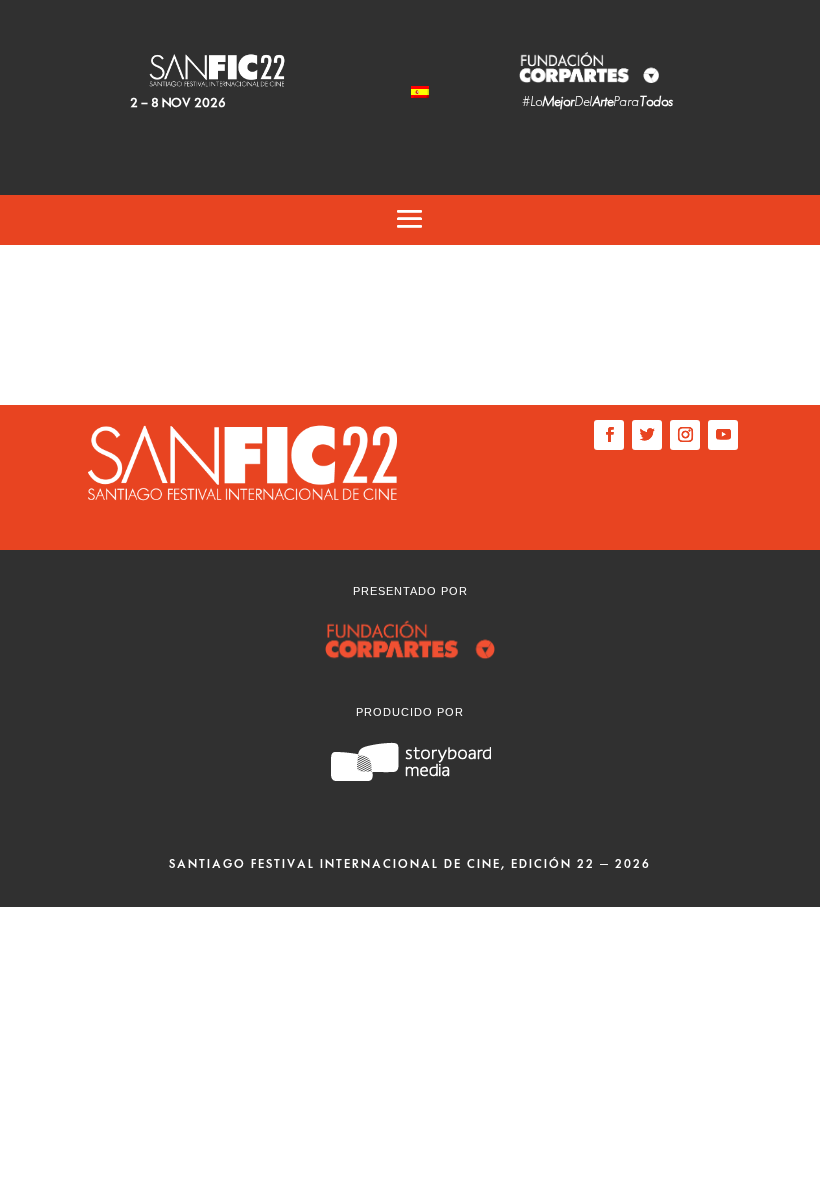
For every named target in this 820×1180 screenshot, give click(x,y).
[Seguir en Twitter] (647, 435)
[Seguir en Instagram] (685, 435)
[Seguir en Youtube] (723, 435)
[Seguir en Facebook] (609, 435)
